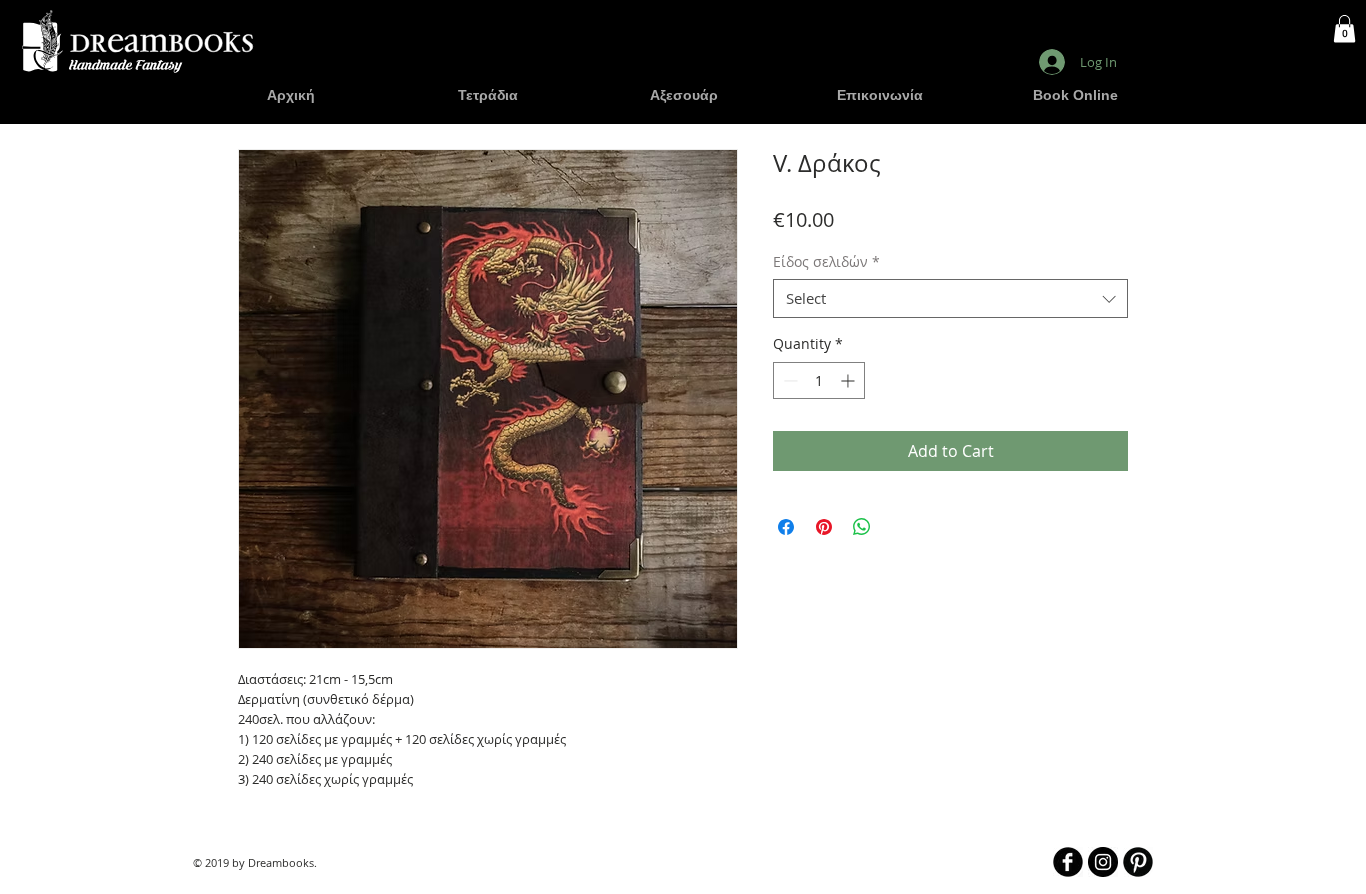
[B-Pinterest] (1138, 862)
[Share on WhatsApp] (862, 527)
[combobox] (950, 298)
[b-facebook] (1068, 862)
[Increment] (849, 380)
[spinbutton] (819, 380)
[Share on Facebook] (786, 527)
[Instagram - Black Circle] (1103, 862)
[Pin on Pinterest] (824, 527)
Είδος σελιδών (826, 261)
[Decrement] (788, 380)
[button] (1344, 28)
